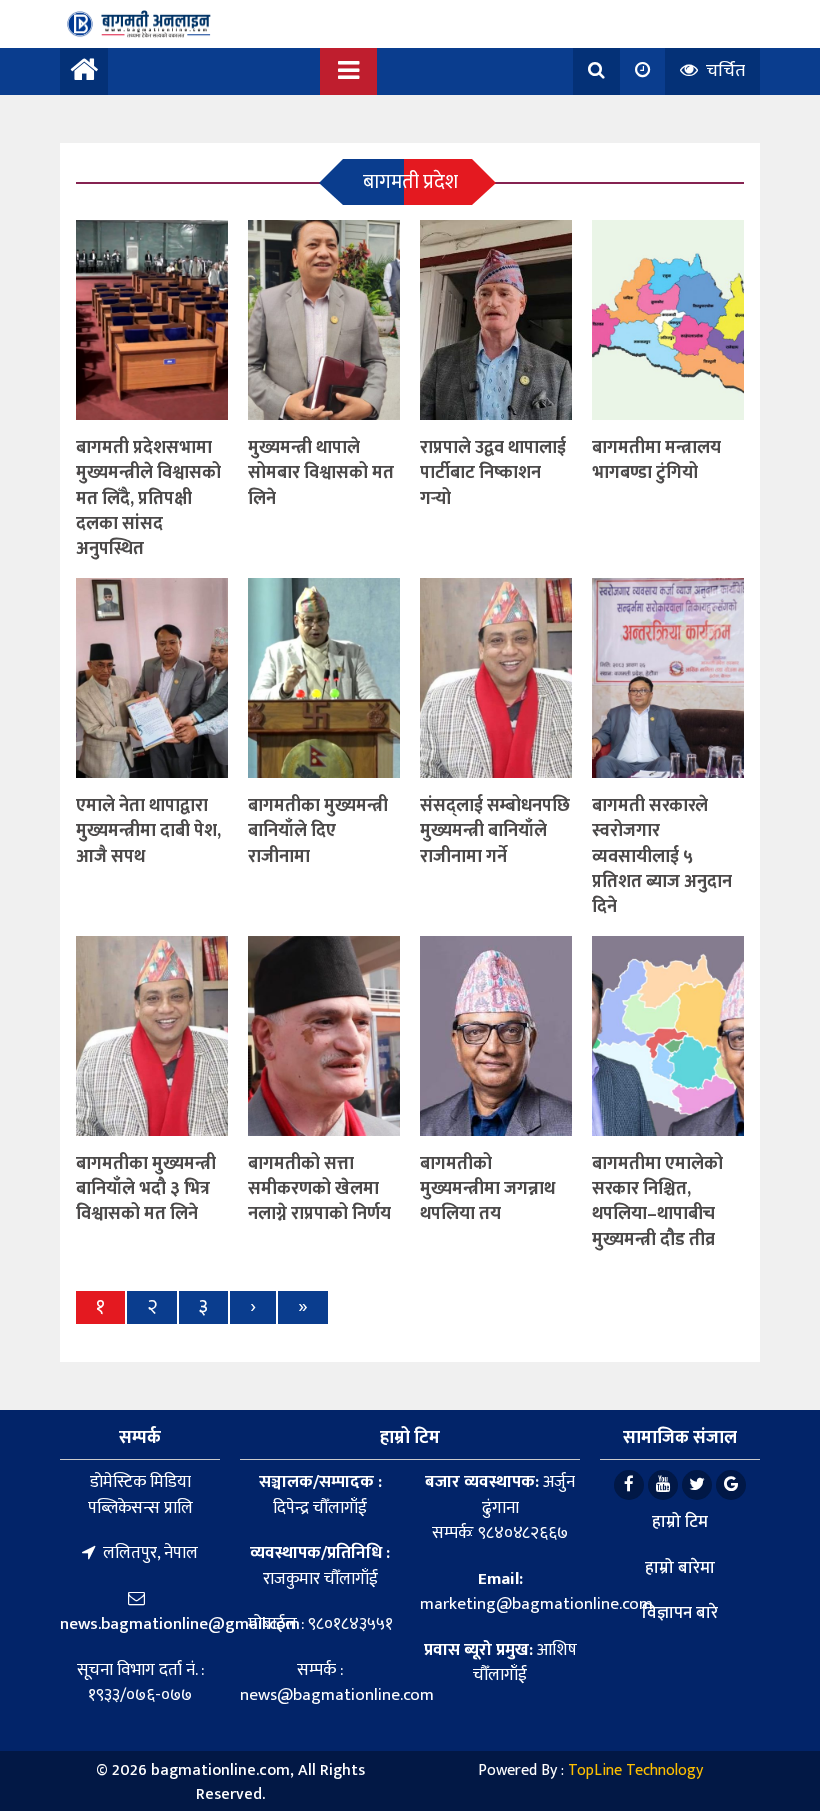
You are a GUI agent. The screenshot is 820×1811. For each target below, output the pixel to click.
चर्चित (723, 71)
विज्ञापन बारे (680, 1613)
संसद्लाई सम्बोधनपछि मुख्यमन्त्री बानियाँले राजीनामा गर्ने (495, 831)
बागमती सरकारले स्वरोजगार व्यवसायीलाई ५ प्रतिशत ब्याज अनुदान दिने (662, 856)
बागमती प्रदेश (410, 182)
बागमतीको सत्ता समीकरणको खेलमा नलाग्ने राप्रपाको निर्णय (319, 1189)
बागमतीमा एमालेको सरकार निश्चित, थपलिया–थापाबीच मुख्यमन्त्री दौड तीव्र (657, 1202)
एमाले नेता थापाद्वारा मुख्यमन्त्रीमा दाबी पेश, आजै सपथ (148, 831)
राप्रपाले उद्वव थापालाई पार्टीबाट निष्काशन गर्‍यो (493, 473)
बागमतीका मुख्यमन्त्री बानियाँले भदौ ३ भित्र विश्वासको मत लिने (146, 1189)
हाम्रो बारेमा (680, 1568)
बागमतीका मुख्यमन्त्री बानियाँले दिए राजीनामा (318, 831)
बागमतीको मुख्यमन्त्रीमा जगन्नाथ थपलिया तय (487, 1189)
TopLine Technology (635, 1770)
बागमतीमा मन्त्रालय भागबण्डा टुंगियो (656, 460)
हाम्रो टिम (680, 1522)
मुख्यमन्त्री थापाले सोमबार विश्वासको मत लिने (321, 473)
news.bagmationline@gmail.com (180, 1624)
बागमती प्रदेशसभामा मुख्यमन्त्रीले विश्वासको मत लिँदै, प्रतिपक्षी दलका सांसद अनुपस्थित (148, 498)
